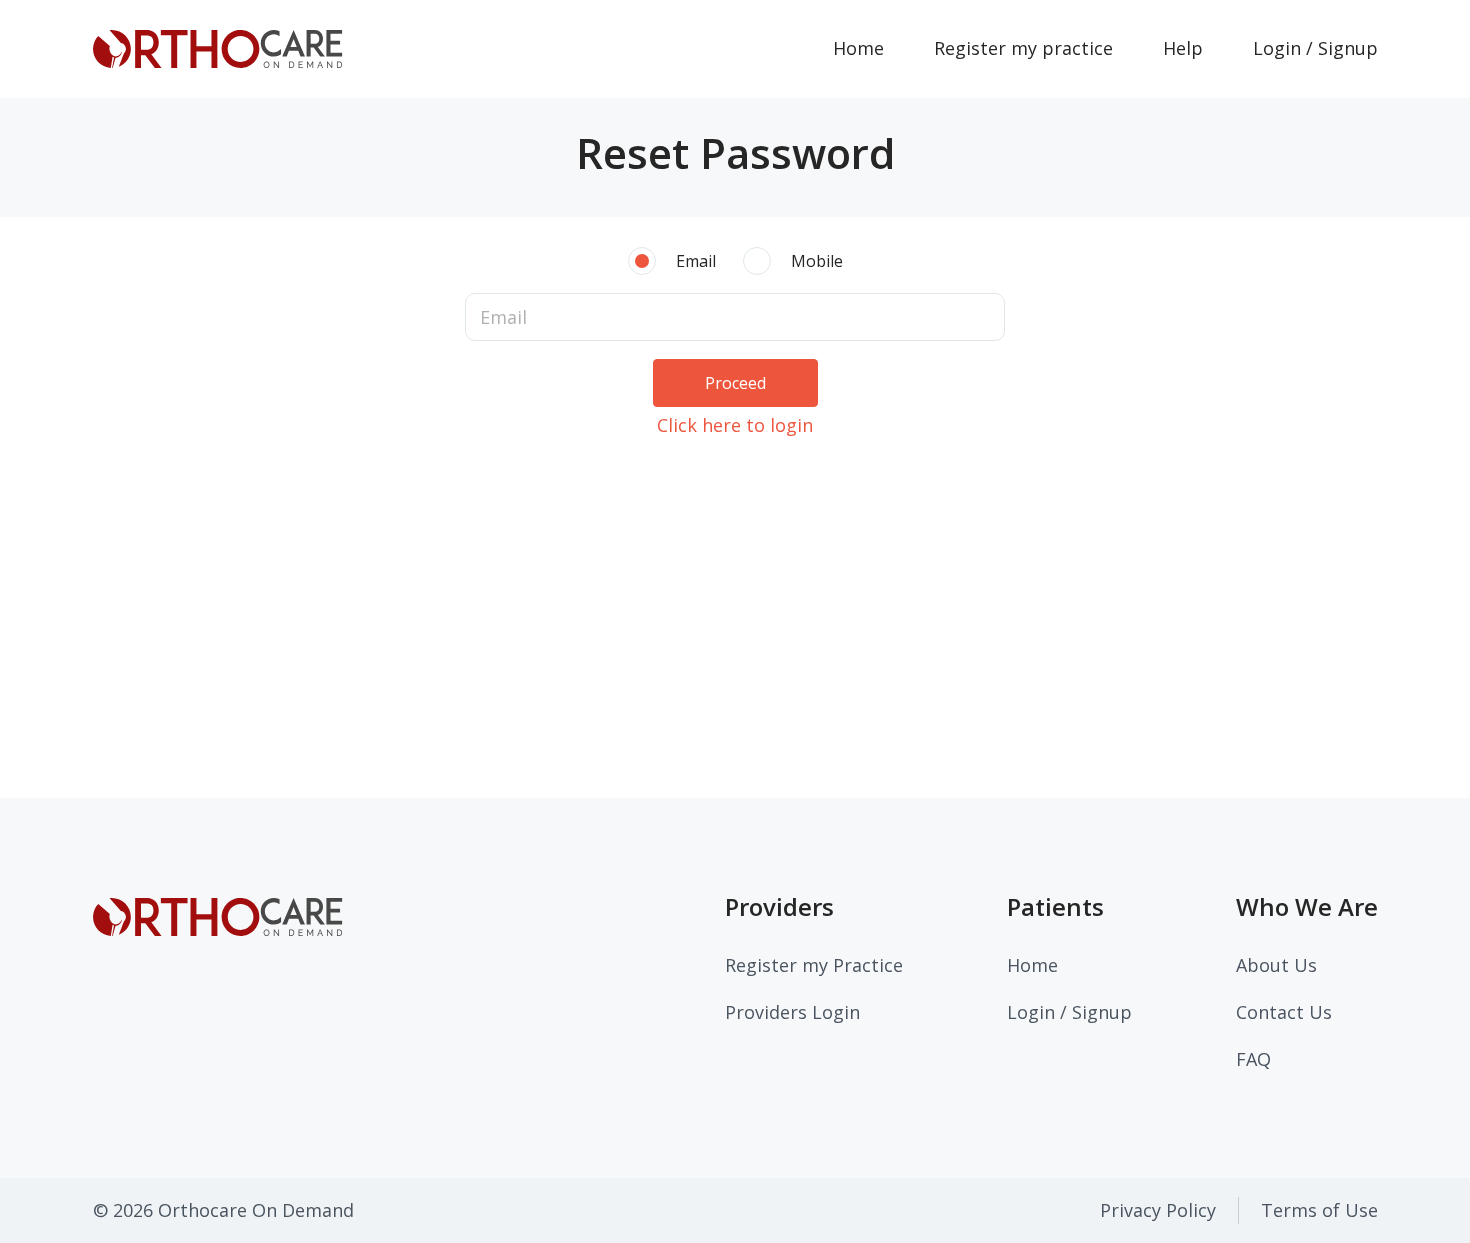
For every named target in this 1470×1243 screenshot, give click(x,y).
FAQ (1253, 1059)
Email (696, 261)
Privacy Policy (1158, 1210)
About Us (1276, 965)
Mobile (817, 261)
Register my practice (1023, 48)
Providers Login (792, 1012)
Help (1183, 48)
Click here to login (735, 425)
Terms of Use (1319, 1210)
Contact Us (1284, 1012)
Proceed (735, 383)
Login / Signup (1315, 48)
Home (871, 47)
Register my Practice (814, 965)
